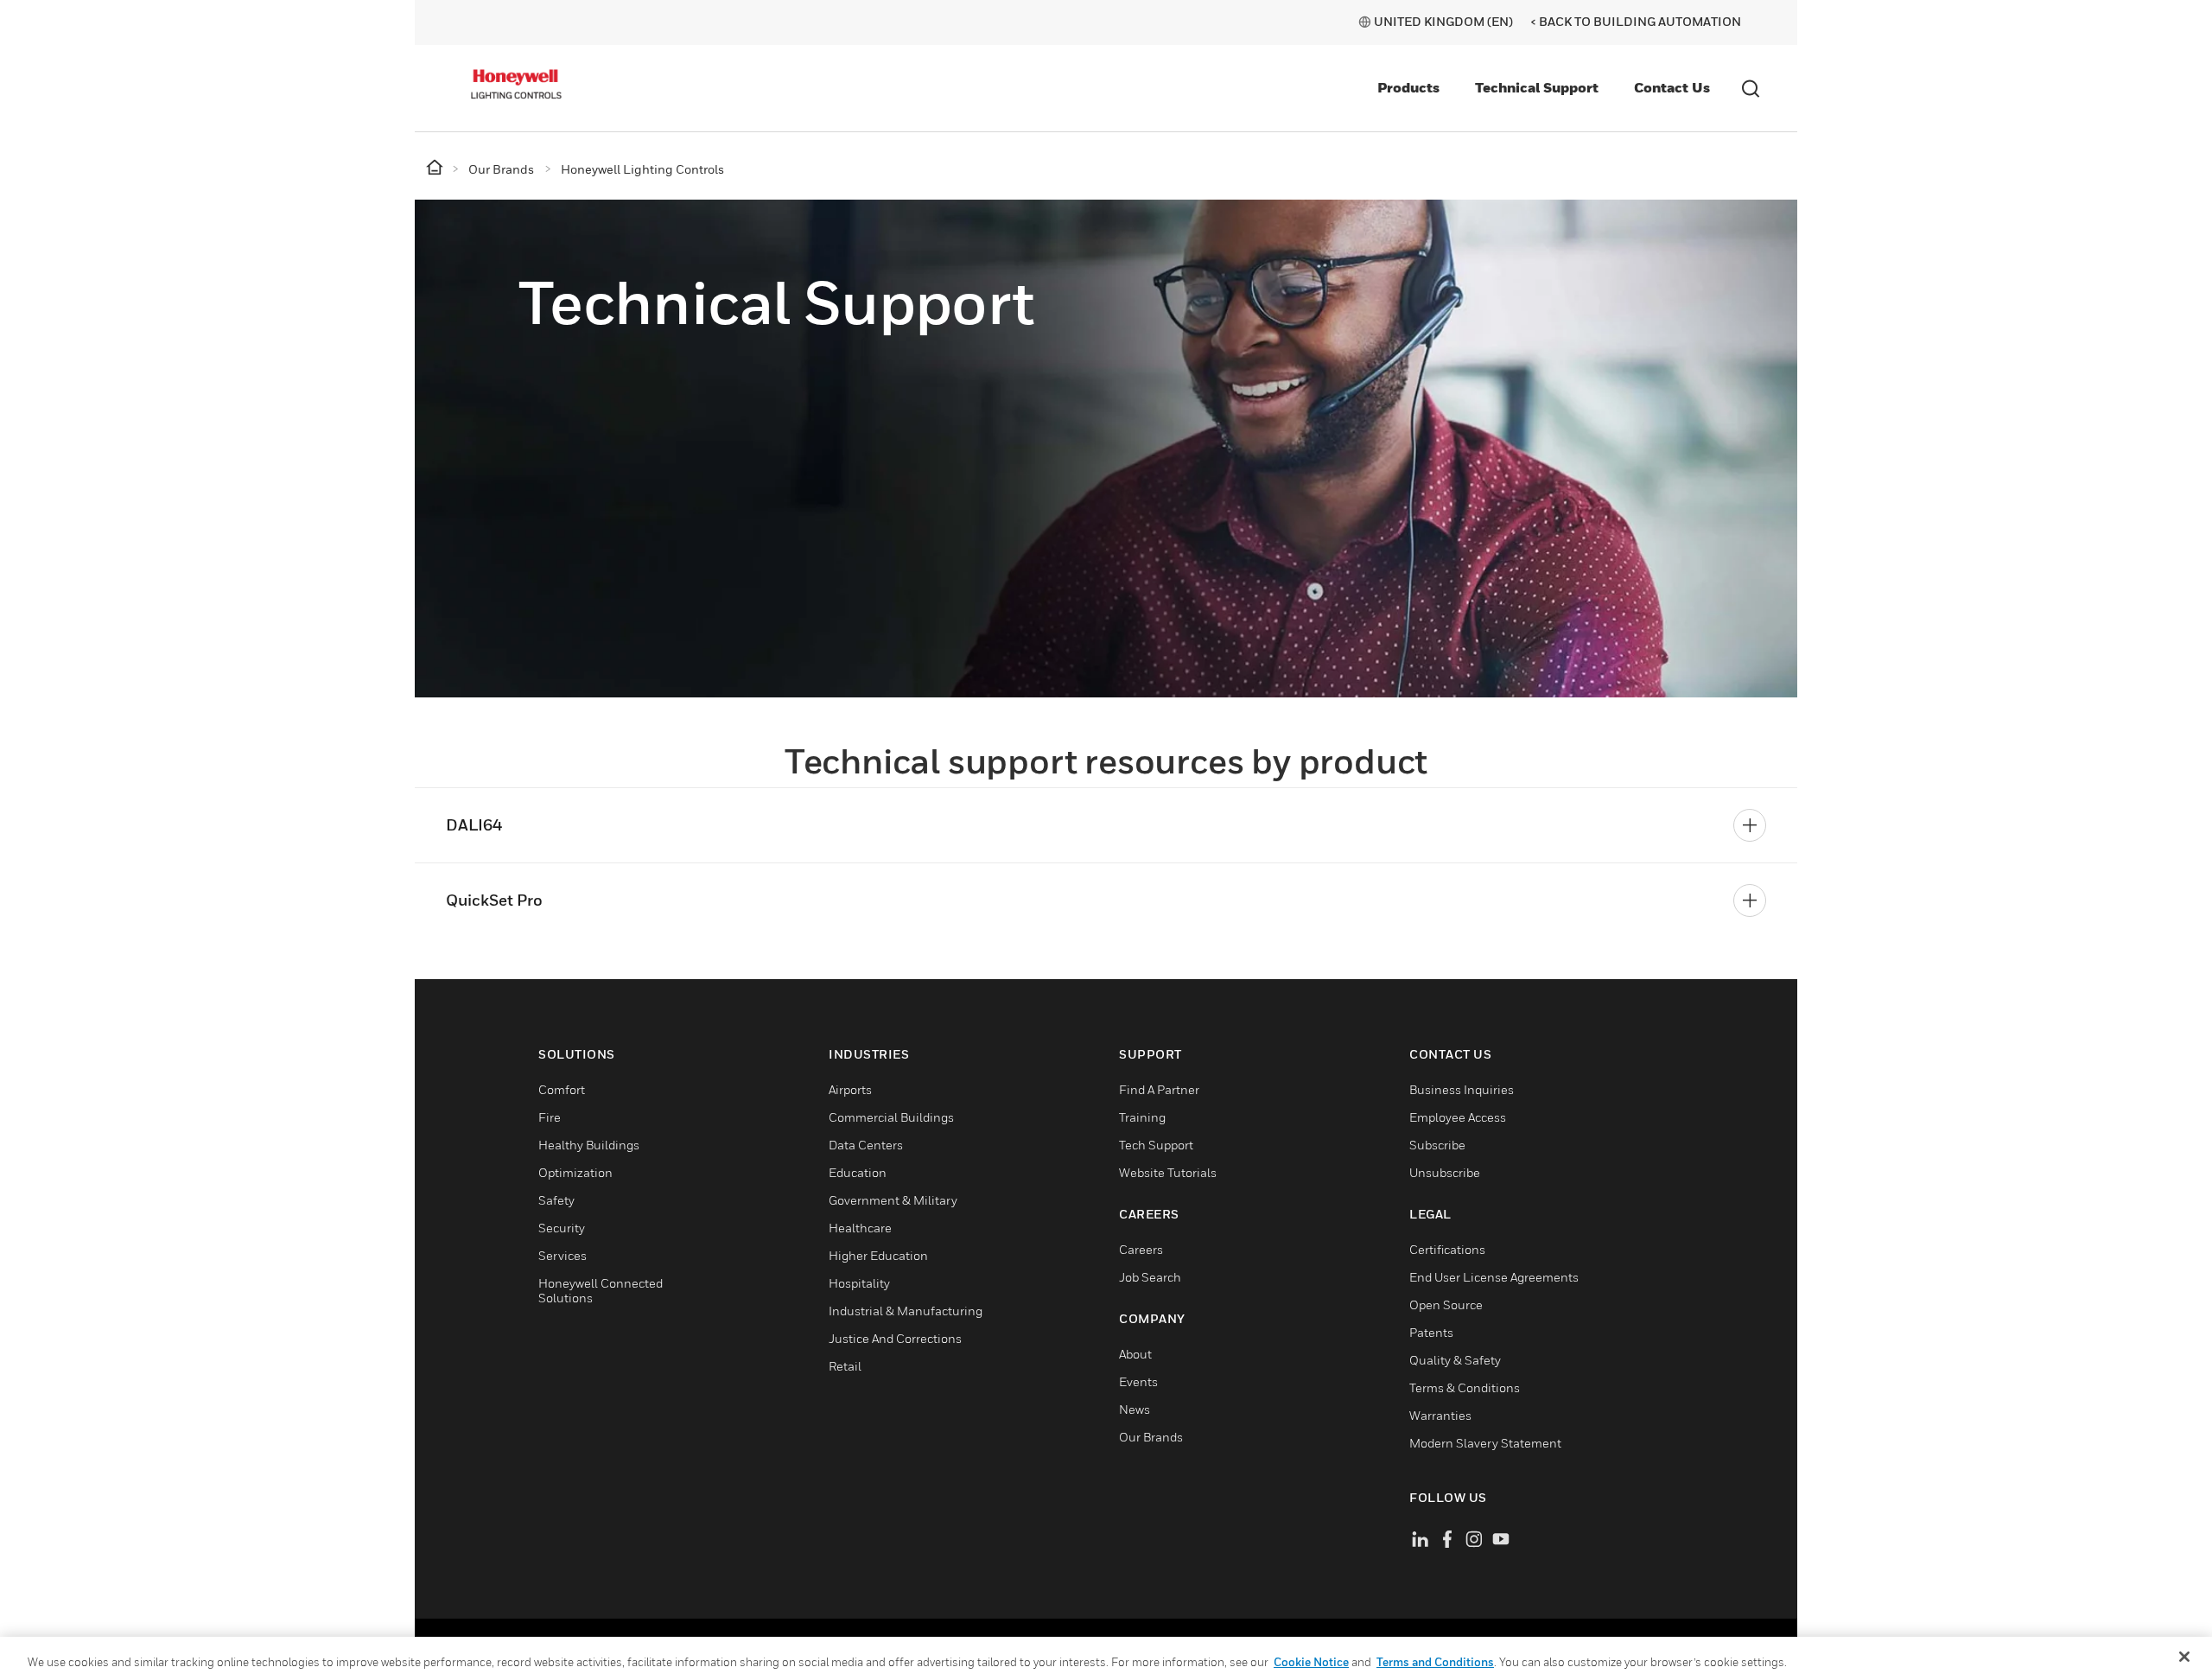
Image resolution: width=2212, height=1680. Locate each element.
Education (858, 1172)
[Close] (2184, 1657)
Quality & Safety (1455, 1360)
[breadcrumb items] (436, 168)
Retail (845, 1366)
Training (1142, 1117)
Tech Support (1156, 1145)
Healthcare (860, 1228)
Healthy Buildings (589, 1145)
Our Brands (1151, 1437)
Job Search (1150, 1277)
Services (563, 1255)
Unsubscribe (1445, 1172)
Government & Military (893, 1200)
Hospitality (859, 1283)
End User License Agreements (1494, 1277)
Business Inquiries (1462, 1089)
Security (562, 1228)
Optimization (575, 1172)
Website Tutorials (1168, 1172)
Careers (1141, 1249)
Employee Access (1458, 1117)
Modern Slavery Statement (1485, 1443)
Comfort (562, 1089)
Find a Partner (1159, 1089)
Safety (556, 1200)
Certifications (1447, 1249)
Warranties (1440, 1415)
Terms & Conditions (1465, 1387)
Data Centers (866, 1145)
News (1135, 1409)
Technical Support (1537, 87)
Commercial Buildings (891, 1117)
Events (1138, 1381)
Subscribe (1437, 1145)
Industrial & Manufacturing (906, 1311)
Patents (1431, 1332)
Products (1408, 87)
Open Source (1446, 1305)
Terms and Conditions (1435, 1662)
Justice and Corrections (895, 1338)
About (1135, 1354)
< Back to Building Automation (1636, 21)
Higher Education (878, 1255)
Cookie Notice (1311, 1662)
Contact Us (1672, 87)
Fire (550, 1117)
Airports (850, 1089)
